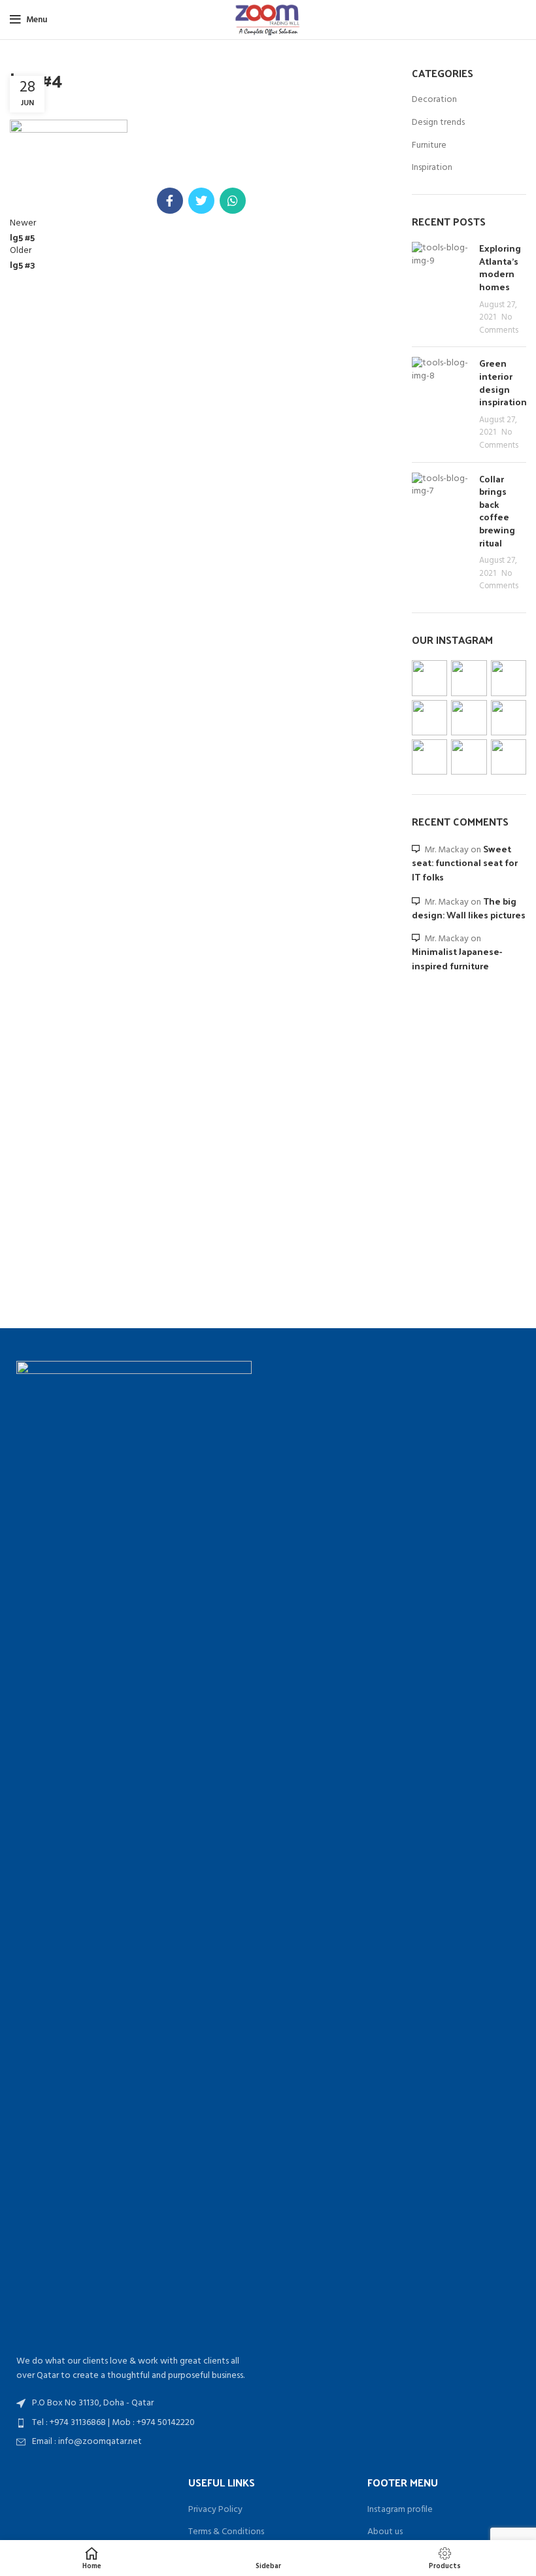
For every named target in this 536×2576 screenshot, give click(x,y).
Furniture (429, 146)
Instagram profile (400, 2510)
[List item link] (134, 2423)
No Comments (499, 324)
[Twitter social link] (201, 201)
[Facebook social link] (170, 201)
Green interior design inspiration (503, 382)
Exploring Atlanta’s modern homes (500, 267)
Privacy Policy (215, 2510)
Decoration (434, 100)
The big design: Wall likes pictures (469, 908)
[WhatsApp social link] (233, 201)
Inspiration (432, 168)
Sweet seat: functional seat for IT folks (465, 863)
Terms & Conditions (226, 2532)
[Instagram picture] (429, 678)
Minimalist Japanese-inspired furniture (457, 959)
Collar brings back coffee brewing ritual (497, 511)
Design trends (438, 123)
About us (385, 2532)
